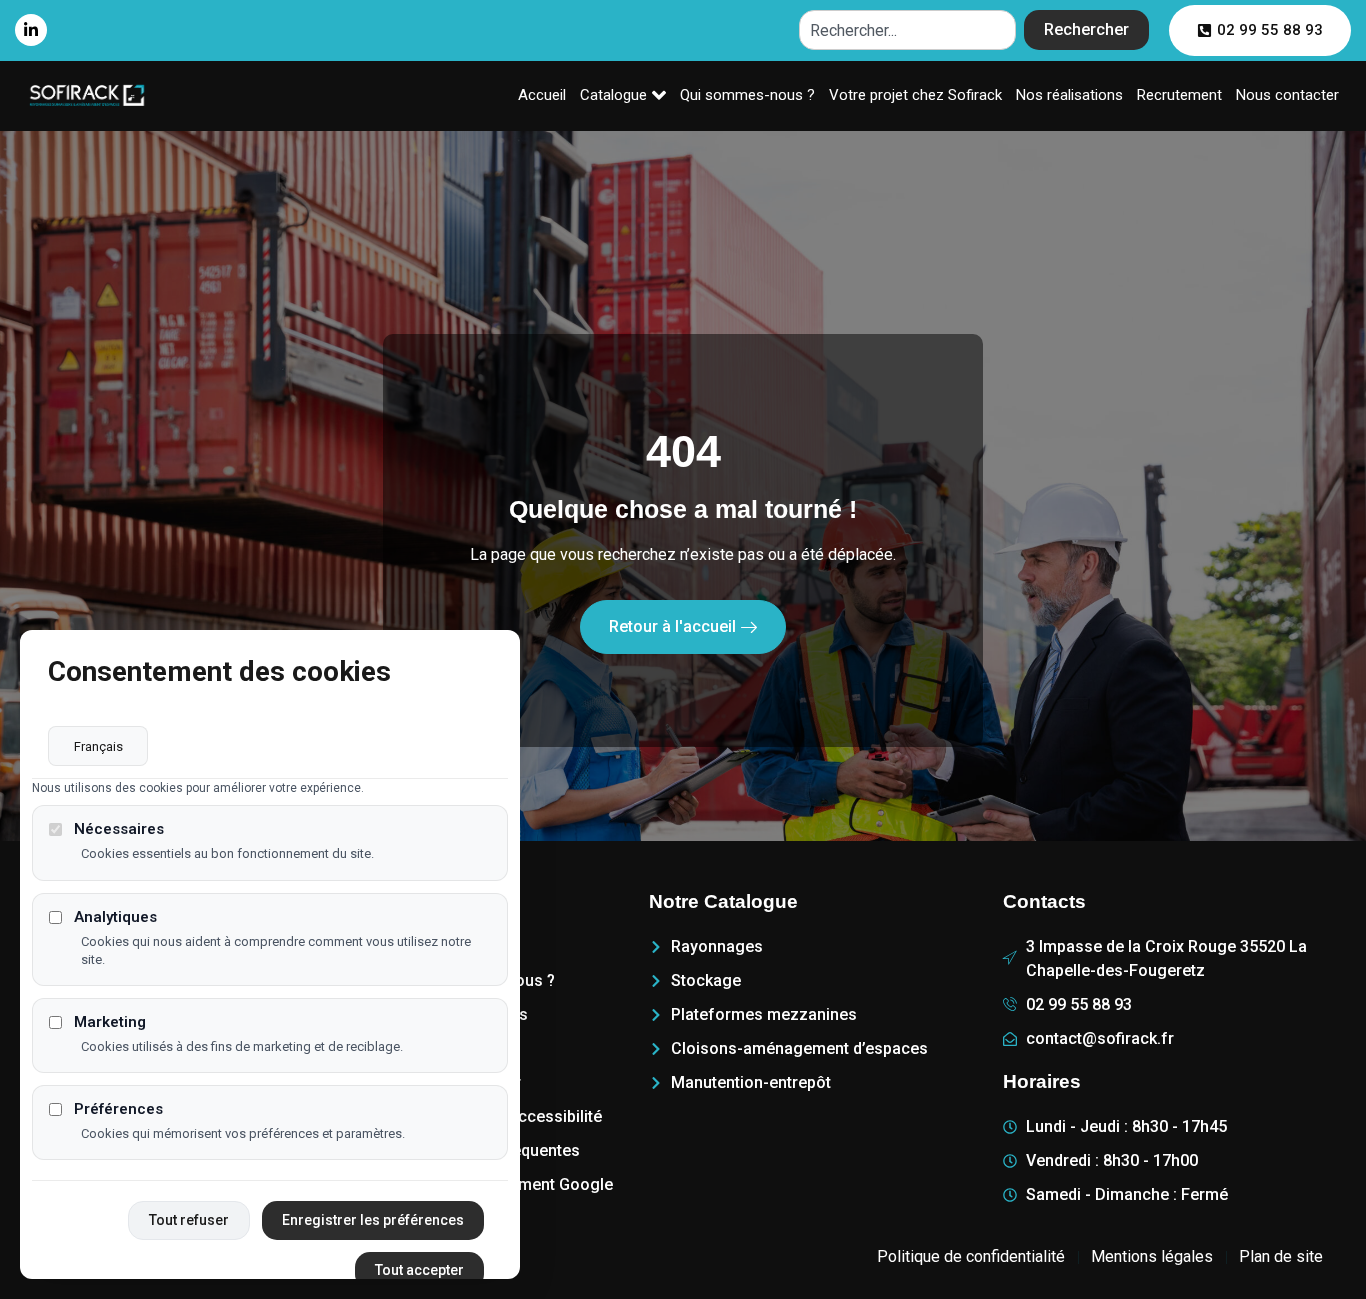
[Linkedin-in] (31, 30)
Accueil (542, 95)
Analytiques (115, 916)
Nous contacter (1287, 95)
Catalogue (613, 95)
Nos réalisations (1069, 95)
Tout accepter (419, 1270)
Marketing (110, 1021)
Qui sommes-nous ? (747, 95)
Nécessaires (119, 829)
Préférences (118, 1109)
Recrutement (1179, 95)
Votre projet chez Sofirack (915, 95)
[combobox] (907, 30)
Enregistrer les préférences (373, 1220)
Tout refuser (189, 1220)
